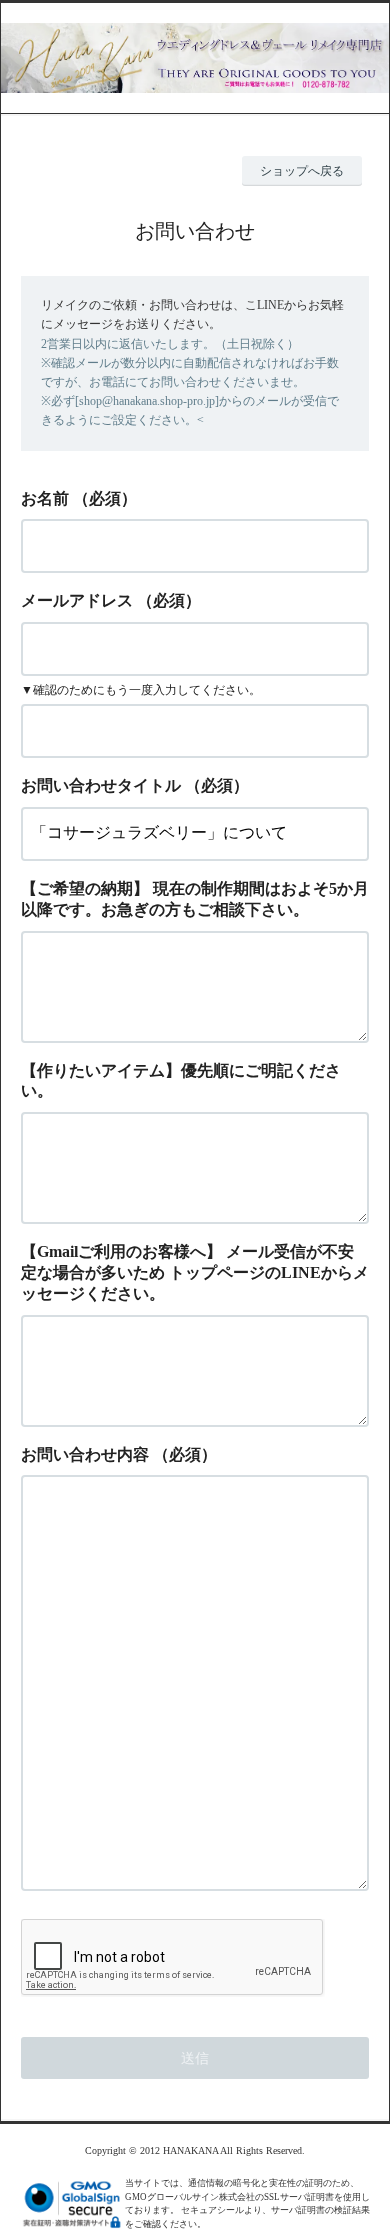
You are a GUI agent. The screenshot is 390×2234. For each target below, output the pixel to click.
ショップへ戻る (302, 171)
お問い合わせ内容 (85, 1454)
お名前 (45, 498)
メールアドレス (77, 600)
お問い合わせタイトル (101, 785)
